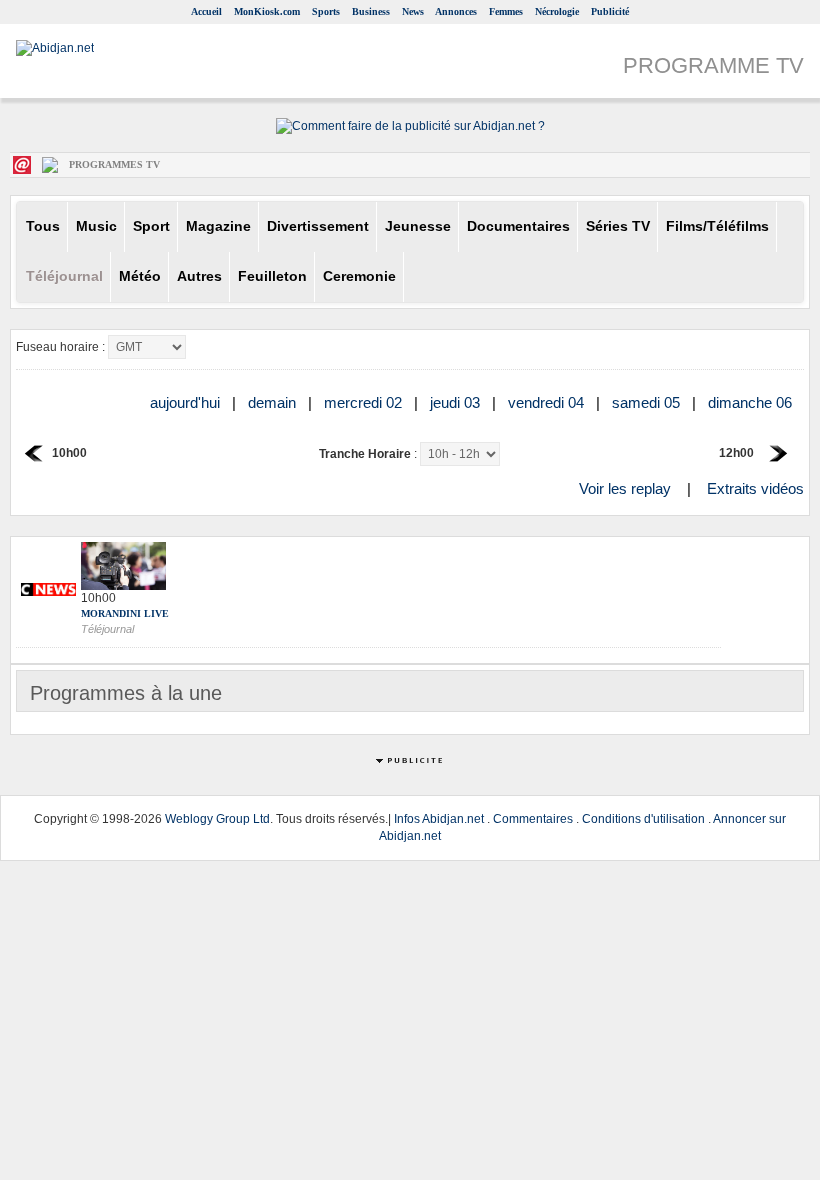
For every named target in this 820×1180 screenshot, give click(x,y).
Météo (140, 276)
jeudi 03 (457, 402)
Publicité (610, 11)
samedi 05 (648, 402)
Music (96, 226)
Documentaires (518, 226)
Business (371, 11)
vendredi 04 (548, 402)
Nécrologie (557, 11)
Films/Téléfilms (717, 226)
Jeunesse (418, 226)
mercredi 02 (365, 402)
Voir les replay (625, 488)
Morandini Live (125, 613)
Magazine (218, 226)
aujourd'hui (187, 402)
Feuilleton (272, 276)
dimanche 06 (752, 402)
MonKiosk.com (267, 11)
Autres (199, 276)
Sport (151, 226)
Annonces (456, 11)
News (413, 11)
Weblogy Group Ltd (217, 819)
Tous (43, 226)
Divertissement (318, 226)
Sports (326, 11)
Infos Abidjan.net (439, 819)
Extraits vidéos (755, 488)
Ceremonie (359, 276)
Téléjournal (64, 276)
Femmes (506, 11)
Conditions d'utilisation (643, 819)
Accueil (206, 11)
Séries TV (618, 226)
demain (274, 402)
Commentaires (533, 819)
